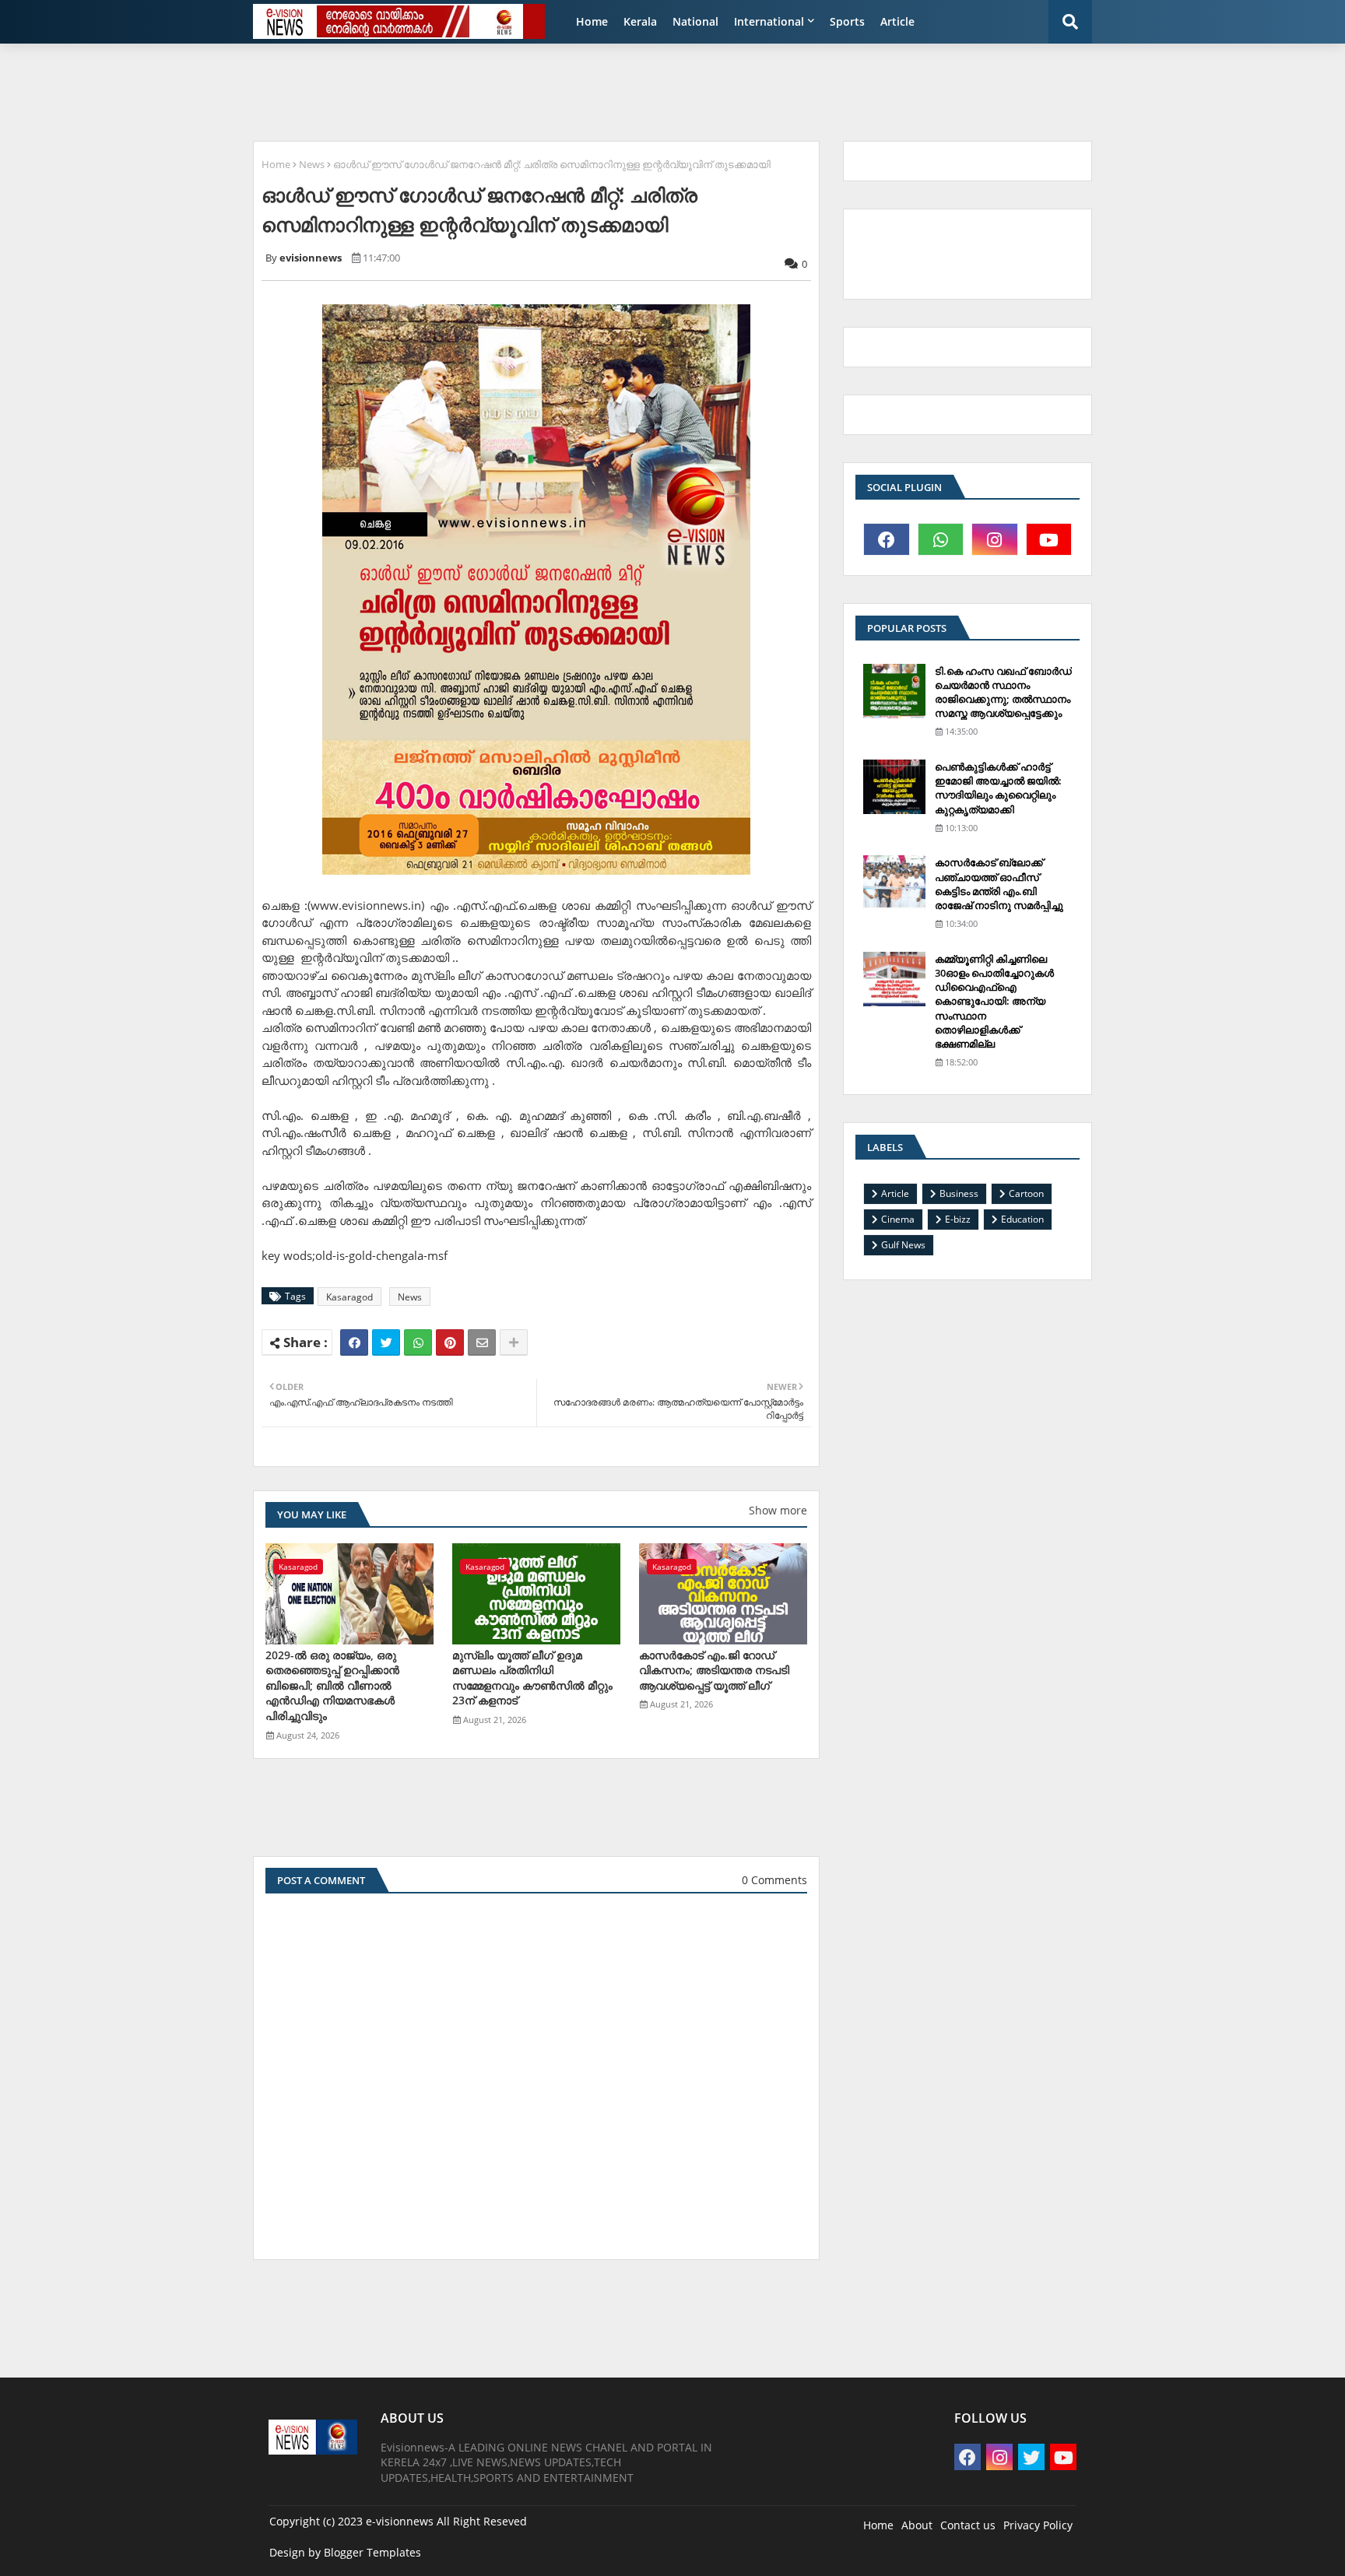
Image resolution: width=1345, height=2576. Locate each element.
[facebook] (887, 539)
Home (592, 21)
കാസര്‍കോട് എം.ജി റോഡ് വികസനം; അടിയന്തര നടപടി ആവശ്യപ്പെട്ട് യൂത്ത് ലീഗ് (714, 1670)
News (312, 164)
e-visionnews (400, 2521)
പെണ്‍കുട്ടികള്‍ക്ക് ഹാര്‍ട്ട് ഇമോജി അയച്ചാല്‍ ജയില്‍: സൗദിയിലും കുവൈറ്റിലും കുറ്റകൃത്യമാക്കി (998, 788)
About (917, 2525)
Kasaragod (349, 1297)
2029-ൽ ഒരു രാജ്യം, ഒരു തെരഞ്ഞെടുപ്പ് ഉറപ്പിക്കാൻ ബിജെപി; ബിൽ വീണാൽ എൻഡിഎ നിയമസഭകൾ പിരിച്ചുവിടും (332, 1685)
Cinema (898, 1219)
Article (897, 21)
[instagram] (995, 539)
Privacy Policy (1038, 2525)
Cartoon (1026, 1193)
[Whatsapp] (418, 1342)
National (695, 21)
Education (1022, 1219)
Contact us (968, 2525)
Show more (778, 1510)
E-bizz (958, 1219)
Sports (847, 21)
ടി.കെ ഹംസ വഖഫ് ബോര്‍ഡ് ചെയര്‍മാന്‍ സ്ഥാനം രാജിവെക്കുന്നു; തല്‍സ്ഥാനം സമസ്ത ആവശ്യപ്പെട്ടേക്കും (1003, 692)
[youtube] (1049, 539)
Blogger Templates (372, 2552)
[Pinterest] (450, 1342)
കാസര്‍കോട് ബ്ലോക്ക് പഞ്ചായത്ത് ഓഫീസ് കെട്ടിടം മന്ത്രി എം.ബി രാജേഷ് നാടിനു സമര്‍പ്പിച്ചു (999, 884)
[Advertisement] (622, 90)
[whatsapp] (941, 539)
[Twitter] (386, 1342)
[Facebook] (354, 1342)
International (769, 21)
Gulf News (903, 1245)
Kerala (640, 21)
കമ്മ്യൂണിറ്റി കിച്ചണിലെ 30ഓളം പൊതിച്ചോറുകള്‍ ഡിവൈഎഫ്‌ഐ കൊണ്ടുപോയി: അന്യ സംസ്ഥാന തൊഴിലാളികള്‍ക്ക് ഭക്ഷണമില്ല (994, 1001)
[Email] (482, 1342)
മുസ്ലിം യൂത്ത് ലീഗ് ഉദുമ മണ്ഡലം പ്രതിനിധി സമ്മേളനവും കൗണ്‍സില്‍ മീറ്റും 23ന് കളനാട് (532, 1678)
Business (959, 1193)
